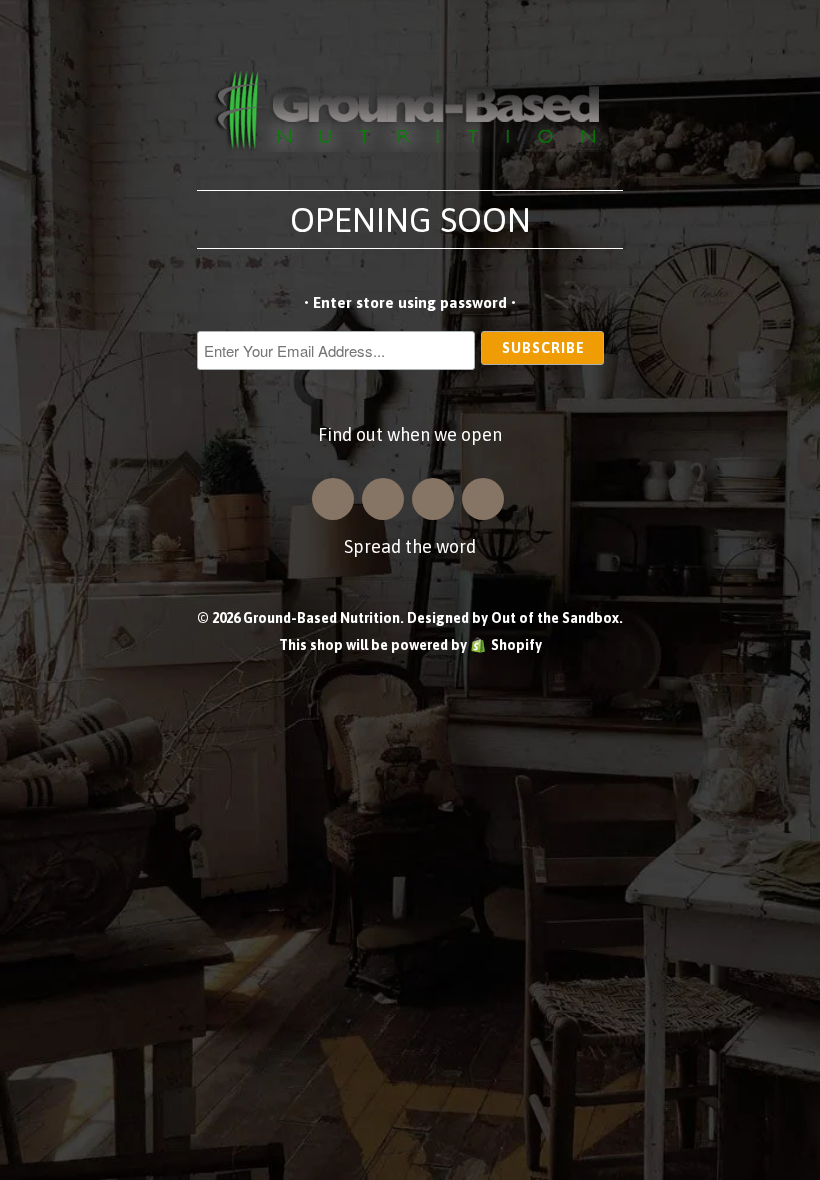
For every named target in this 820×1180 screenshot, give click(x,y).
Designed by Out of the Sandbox (513, 618)
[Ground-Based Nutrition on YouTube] (483, 499)
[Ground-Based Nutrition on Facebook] (383, 499)
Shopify (516, 645)
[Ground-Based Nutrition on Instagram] (333, 499)
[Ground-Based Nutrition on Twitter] (433, 499)
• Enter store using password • (410, 302)
